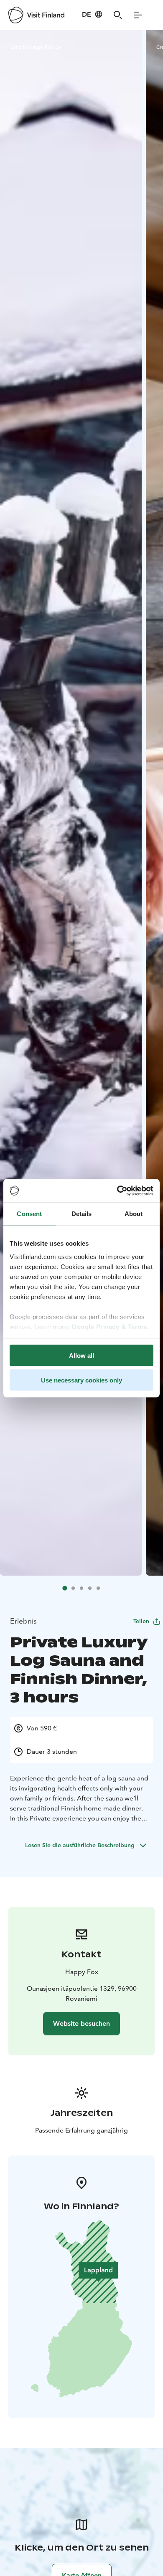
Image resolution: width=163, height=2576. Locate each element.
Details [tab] (82, 1214)
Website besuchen (81, 2023)
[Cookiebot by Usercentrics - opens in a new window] (117, 1191)
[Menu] (138, 15)
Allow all (81, 1356)
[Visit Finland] (36, 15)
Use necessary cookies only (81, 1380)
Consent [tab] (29, 1214)
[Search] (118, 15)
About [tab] (134, 1214)
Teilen (141, 1621)
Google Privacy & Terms (109, 1326)
